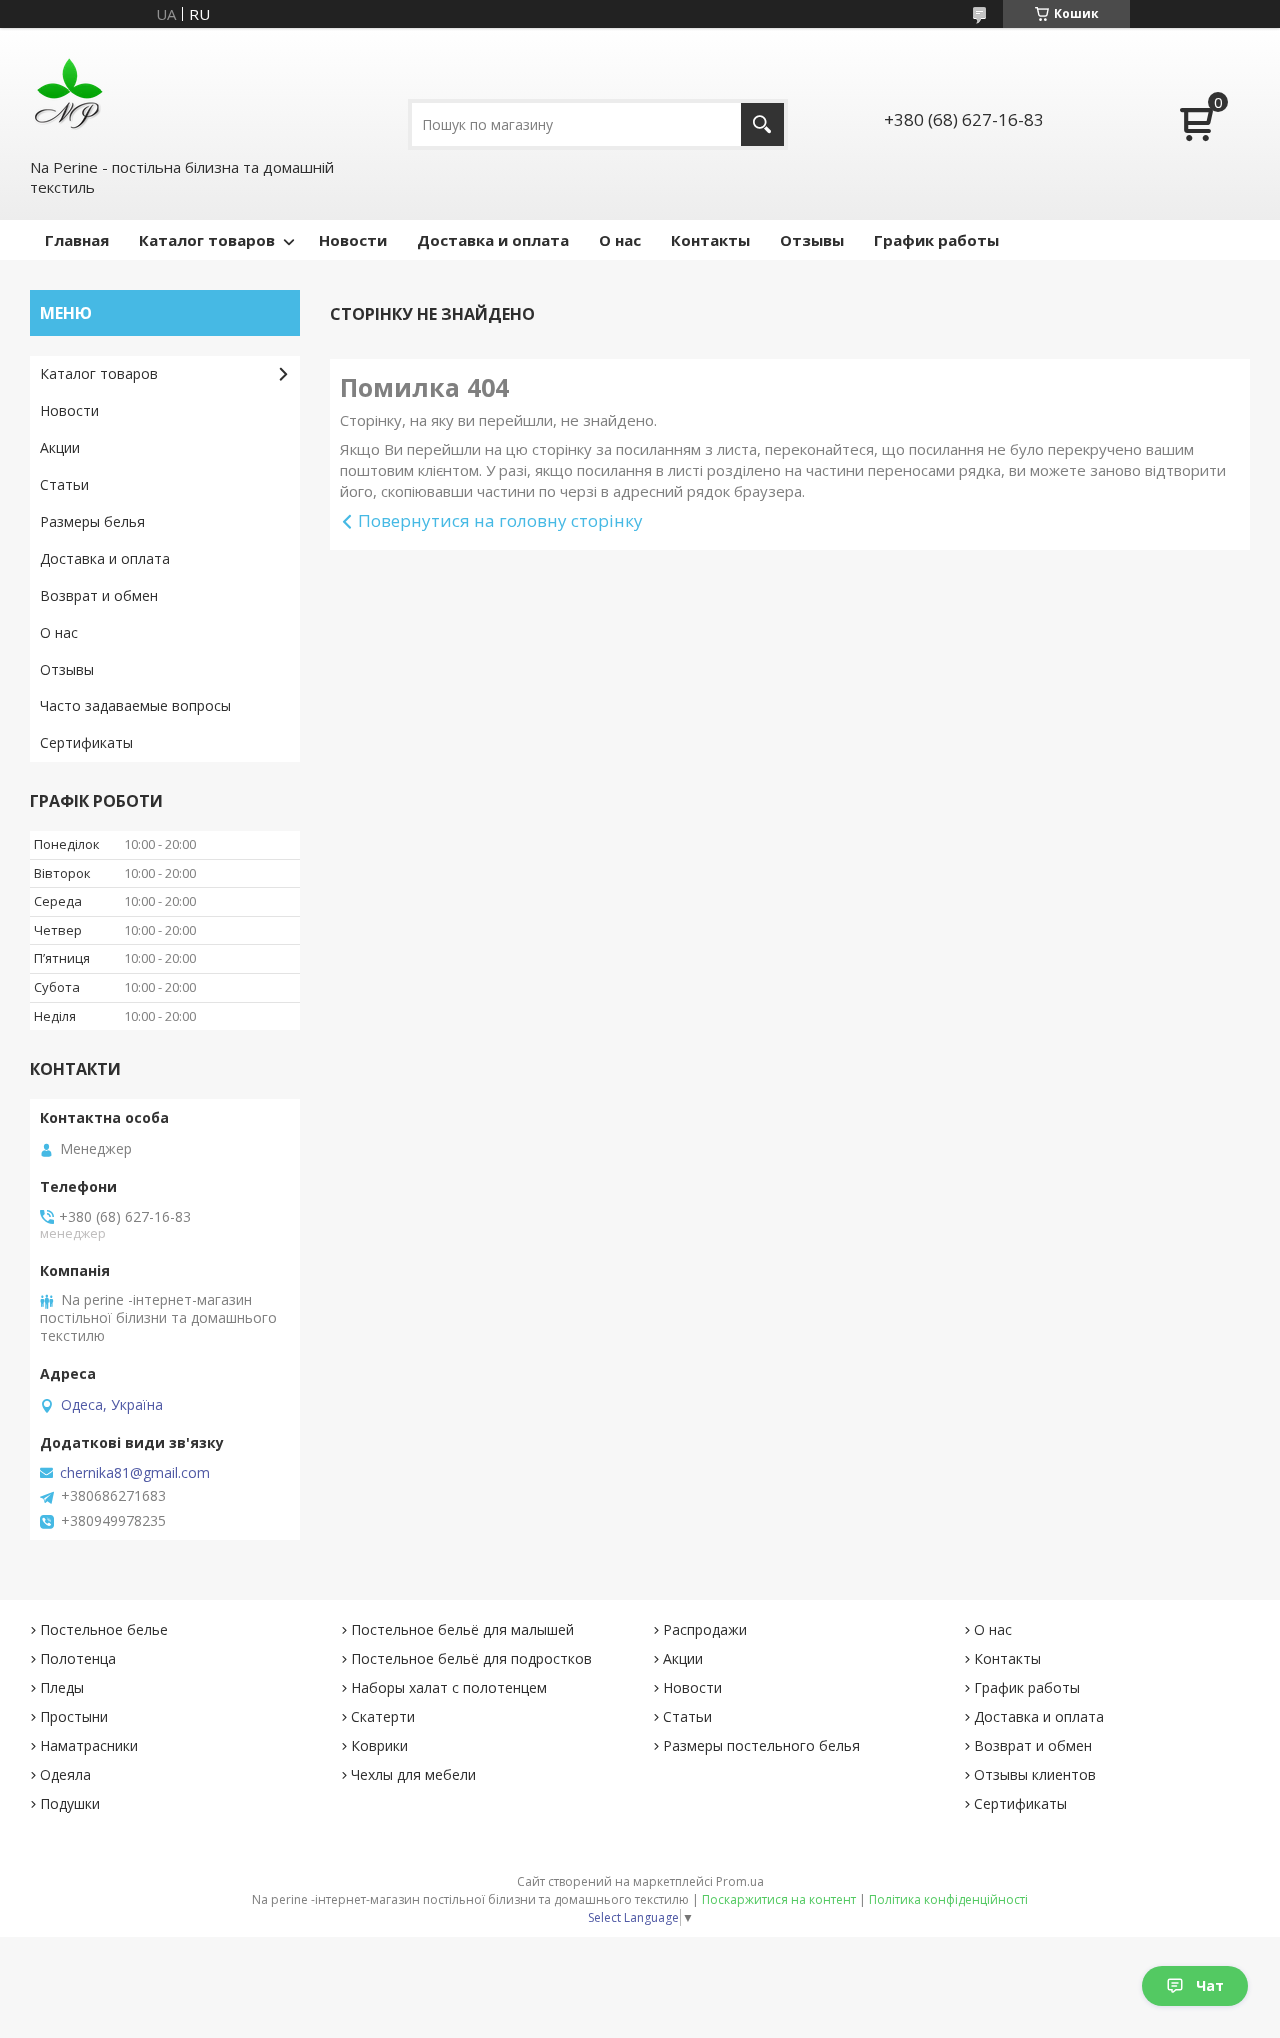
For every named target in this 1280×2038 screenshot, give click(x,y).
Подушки (70, 1803)
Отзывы (812, 240)
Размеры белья (92, 521)
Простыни (74, 1716)
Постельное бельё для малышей (462, 1629)
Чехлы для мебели (413, 1774)
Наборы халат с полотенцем (449, 1687)
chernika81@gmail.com (135, 1473)
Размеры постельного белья (761, 1745)
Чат (1210, 1985)
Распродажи (705, 1629)
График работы (936, 240)
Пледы (62, 1687)
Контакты (710, 240)
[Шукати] (762, 124)
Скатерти (383, 1716)
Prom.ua (740, 1881)
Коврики (379, 1745)
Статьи (64, 484)
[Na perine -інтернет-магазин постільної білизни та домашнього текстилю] (69, 91)
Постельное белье (104, 1629)
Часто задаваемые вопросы (135, 705)
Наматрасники (89, 1745)
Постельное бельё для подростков (471, 1658)
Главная (77, 240)
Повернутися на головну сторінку (500, 520)
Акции (60, 447)
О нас (620, 240)
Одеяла (65, 1774)
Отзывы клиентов (1035, 1774)
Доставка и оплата (493, 240)
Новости (353, 240)
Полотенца (78, 1658)
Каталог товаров (207, 240)
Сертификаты (86, 742)
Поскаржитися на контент (779, 1899)
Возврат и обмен (99, 595)
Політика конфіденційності (948, 1899)
